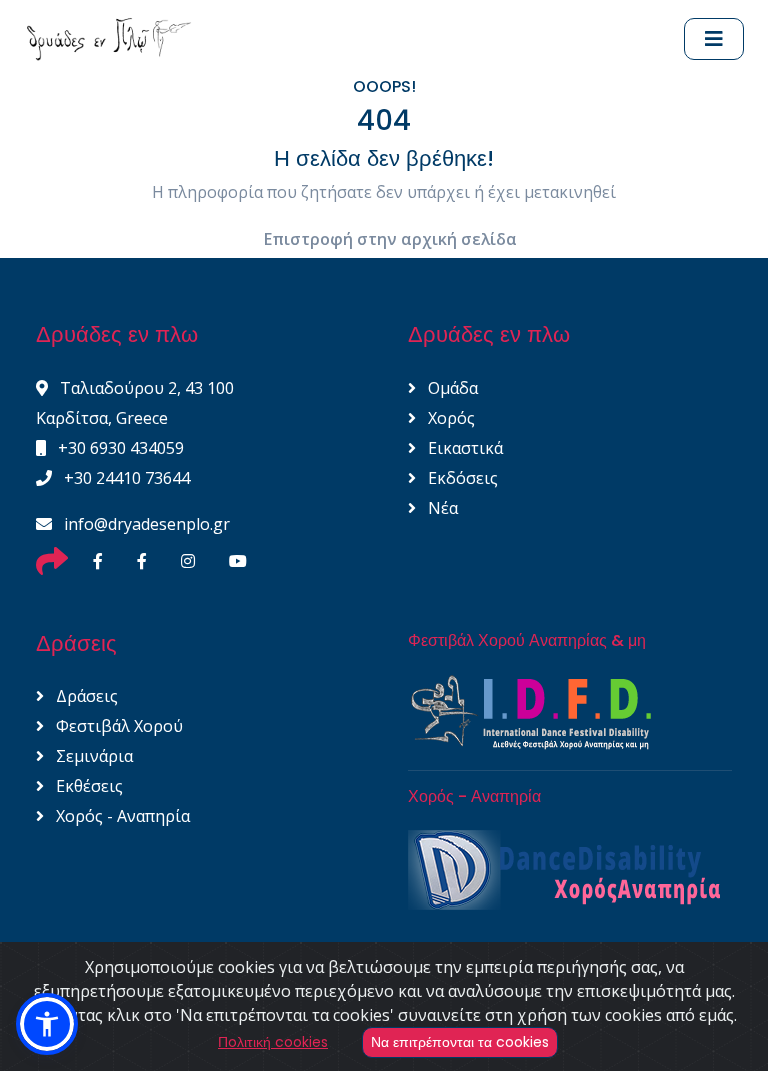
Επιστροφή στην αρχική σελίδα (390, 239)
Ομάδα (451, 388)
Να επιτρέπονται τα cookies (460, 1042)
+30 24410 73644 (125, 478)
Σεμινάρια (92, 756)
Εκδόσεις (461, 478)
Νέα (441, 508)
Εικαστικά (463, 448)
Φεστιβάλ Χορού (117, 726)
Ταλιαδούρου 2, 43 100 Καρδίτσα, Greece (135, 403)
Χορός (449, 418)
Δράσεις (85, 696)
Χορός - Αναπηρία (121, 816)
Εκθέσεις (87, 786)
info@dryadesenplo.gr (145, 524)
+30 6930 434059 (119, 448)
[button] (47, 1024)
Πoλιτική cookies (273, 1042)
